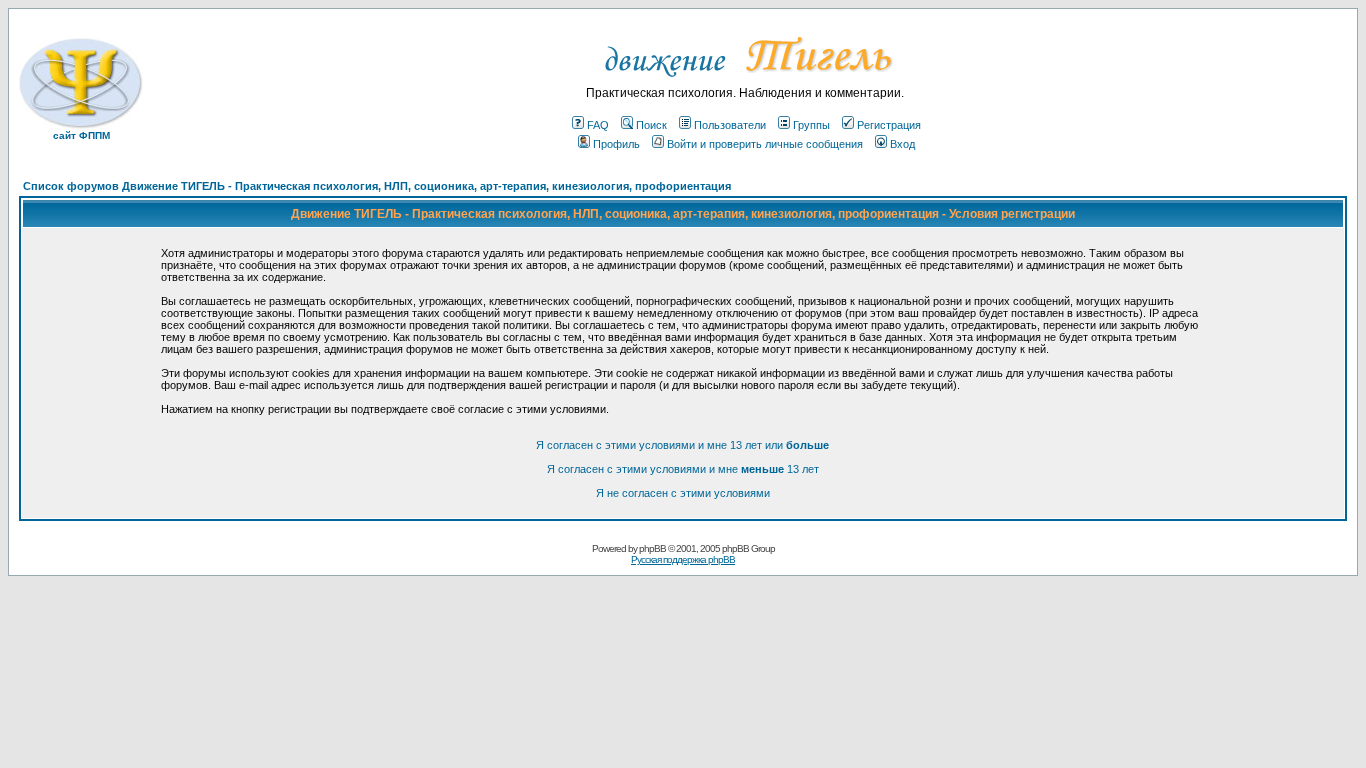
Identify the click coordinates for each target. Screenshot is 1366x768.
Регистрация (889, 125)
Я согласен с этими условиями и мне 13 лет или (682, 445)
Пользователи (730, 125)
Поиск (651, 125)
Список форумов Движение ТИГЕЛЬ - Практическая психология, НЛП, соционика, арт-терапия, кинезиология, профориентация (377, 186)
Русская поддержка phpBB (683, 559)
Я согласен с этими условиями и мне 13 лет (683, 469)
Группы (811, 125)
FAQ (598, 125)
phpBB (652, 548)
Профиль (616, 144)
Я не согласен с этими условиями (683, 493)
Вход (902, 144)
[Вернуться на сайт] (745, 82)
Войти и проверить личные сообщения (765, 144)
